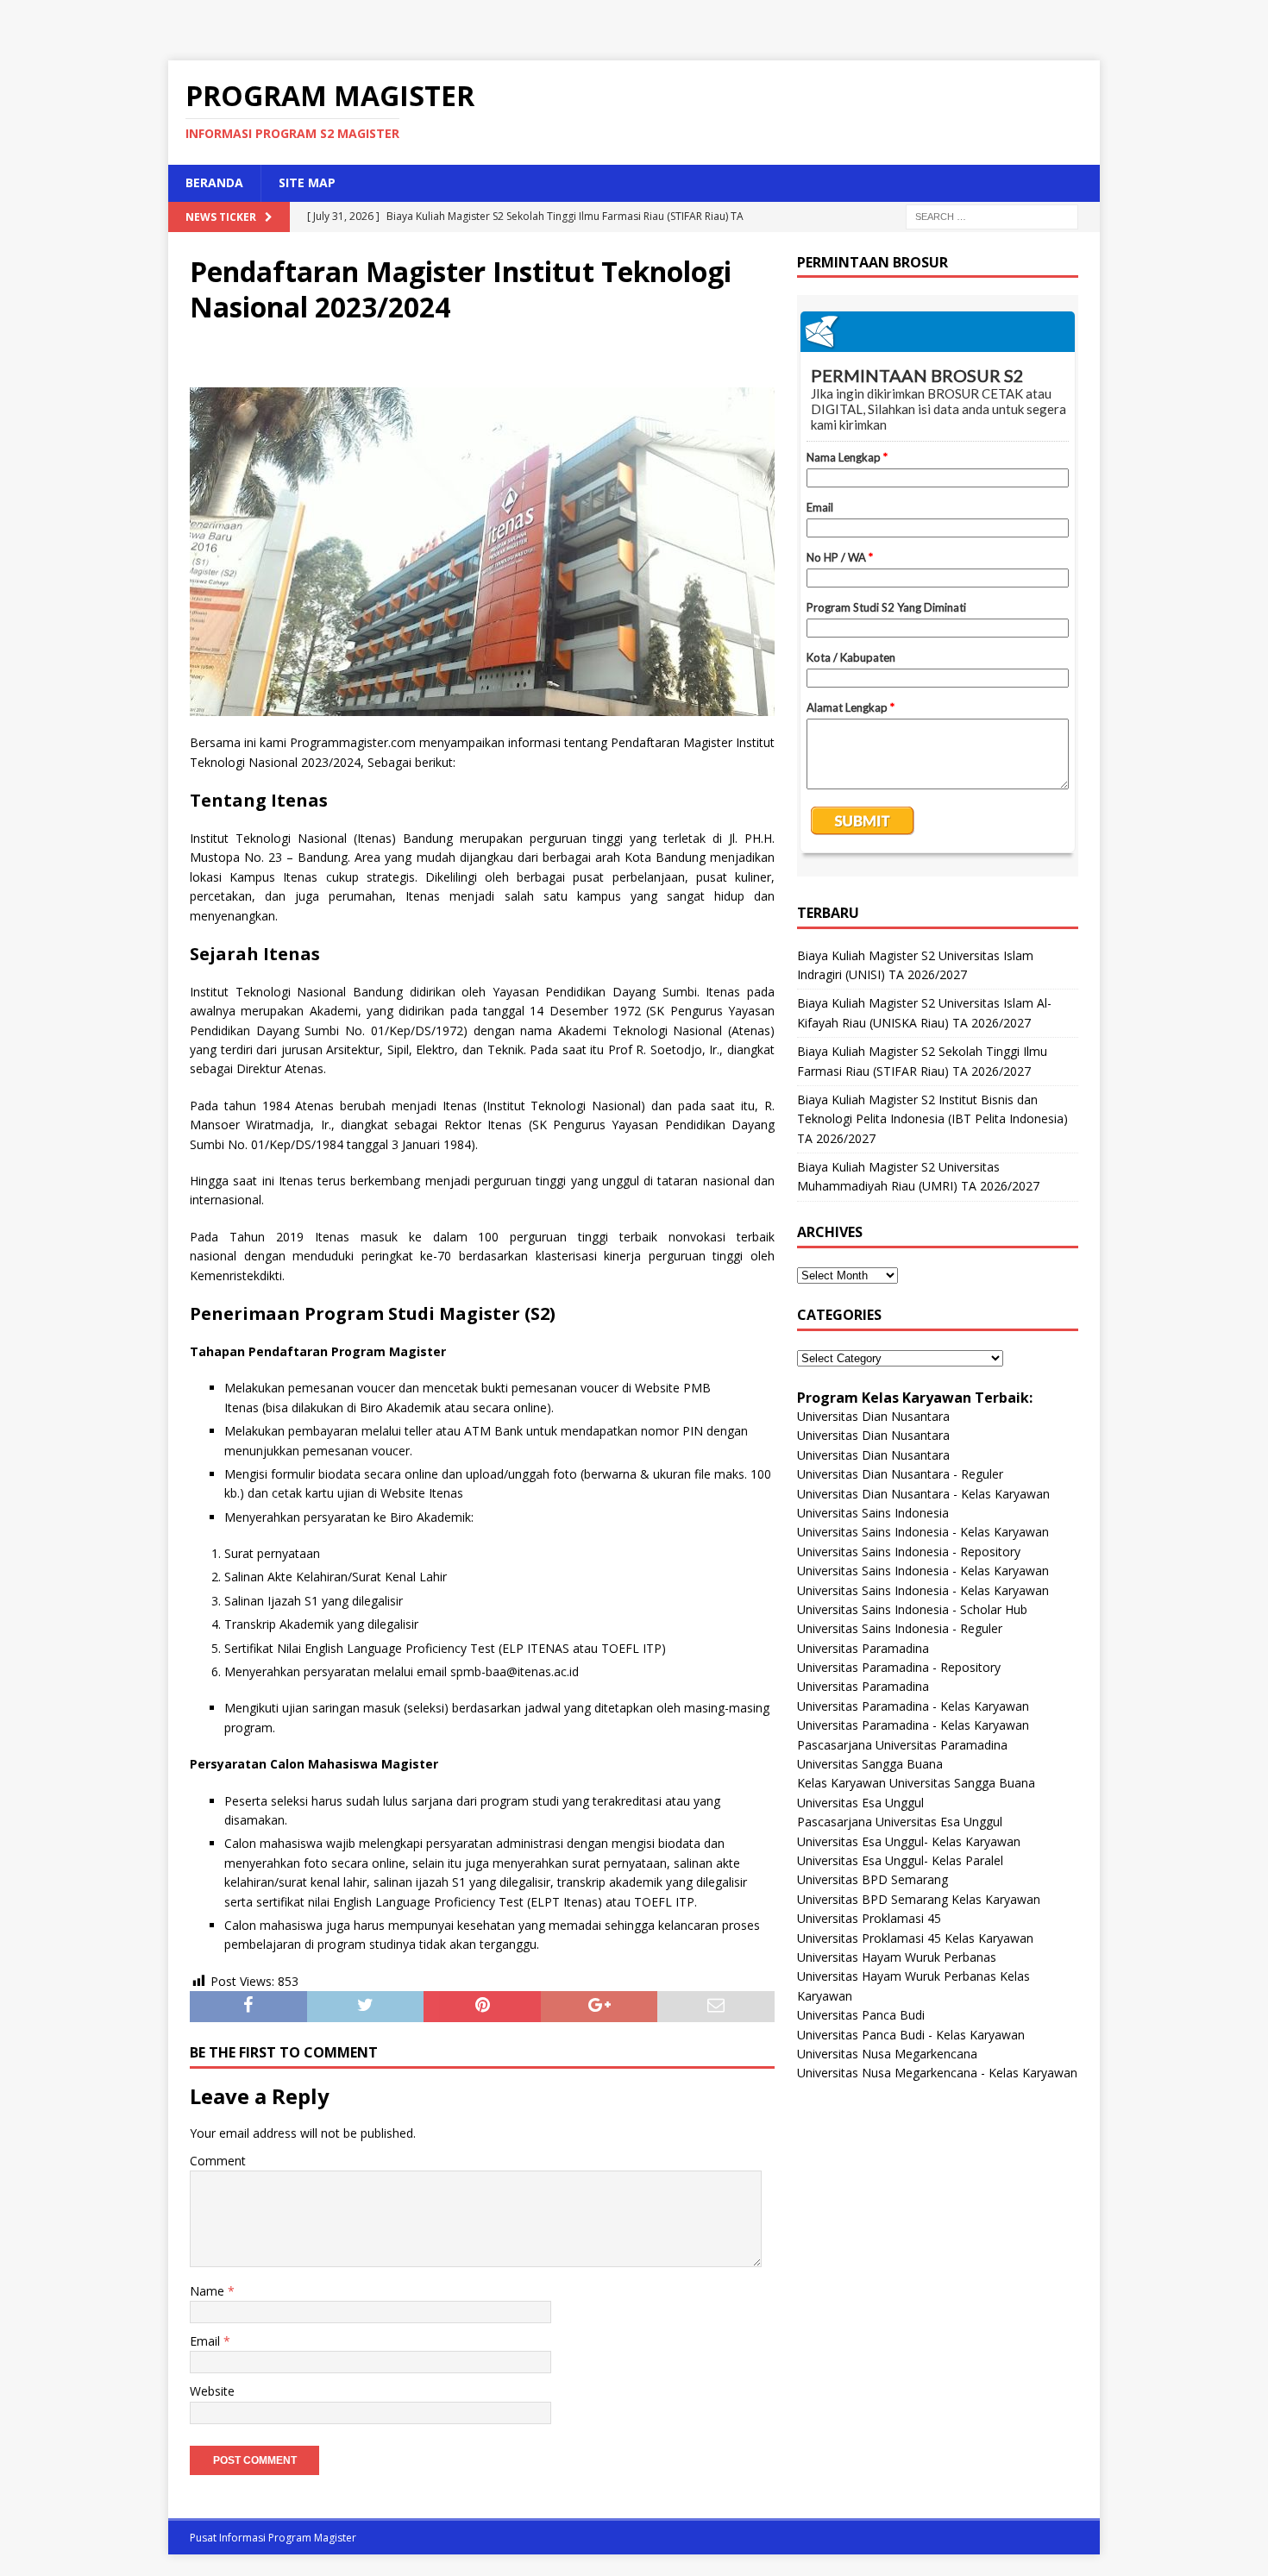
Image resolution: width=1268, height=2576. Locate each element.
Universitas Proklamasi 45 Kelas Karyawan (915, 1938)
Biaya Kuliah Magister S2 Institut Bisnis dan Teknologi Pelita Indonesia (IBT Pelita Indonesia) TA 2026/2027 (932, 1119)
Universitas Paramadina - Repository (899, 1667)
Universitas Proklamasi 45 (869, 1918)
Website (212, 2391)
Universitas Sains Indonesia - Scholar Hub (912, 1609)
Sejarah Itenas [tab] (255, 954)
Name (209, 2291)
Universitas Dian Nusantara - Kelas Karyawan (923, 1494)
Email (207, 2341)
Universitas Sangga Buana (870, 1764)
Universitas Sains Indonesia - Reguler (900, 1628)
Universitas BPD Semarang (873, 1879)
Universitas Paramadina (863, 1648)
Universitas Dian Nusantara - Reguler (900, 1474)
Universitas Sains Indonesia (873, 1513)
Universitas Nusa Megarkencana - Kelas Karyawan (937, 2073)
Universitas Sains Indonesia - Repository (909, 1552)
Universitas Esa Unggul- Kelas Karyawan (909, 1841)
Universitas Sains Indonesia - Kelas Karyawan (923, 1532)
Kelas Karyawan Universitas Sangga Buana (916, 1783)
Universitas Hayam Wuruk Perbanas (897, 1957)
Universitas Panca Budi (861, 2015)
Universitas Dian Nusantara (873, 1416)
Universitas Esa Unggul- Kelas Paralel (900, 1860)
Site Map (307, 182)
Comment (218, 2161)
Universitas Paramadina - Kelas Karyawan (913, 1706)
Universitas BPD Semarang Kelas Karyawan (919, 1899)
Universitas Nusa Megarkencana (887, 2054)
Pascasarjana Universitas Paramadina (902, 1745)
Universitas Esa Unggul (860, 1803)
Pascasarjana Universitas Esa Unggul (900, 1822)
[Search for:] (992, 215)
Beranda (214, 182)
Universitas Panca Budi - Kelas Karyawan (911, 2035)
